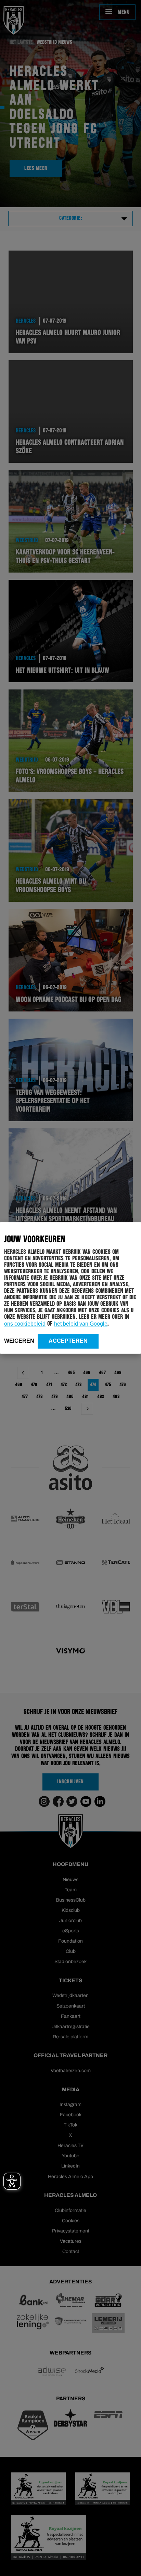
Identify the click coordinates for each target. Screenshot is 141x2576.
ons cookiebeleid (25, 1324)
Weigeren (19, 1341)
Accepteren (68, 1341)
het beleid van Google (81, 1324)
